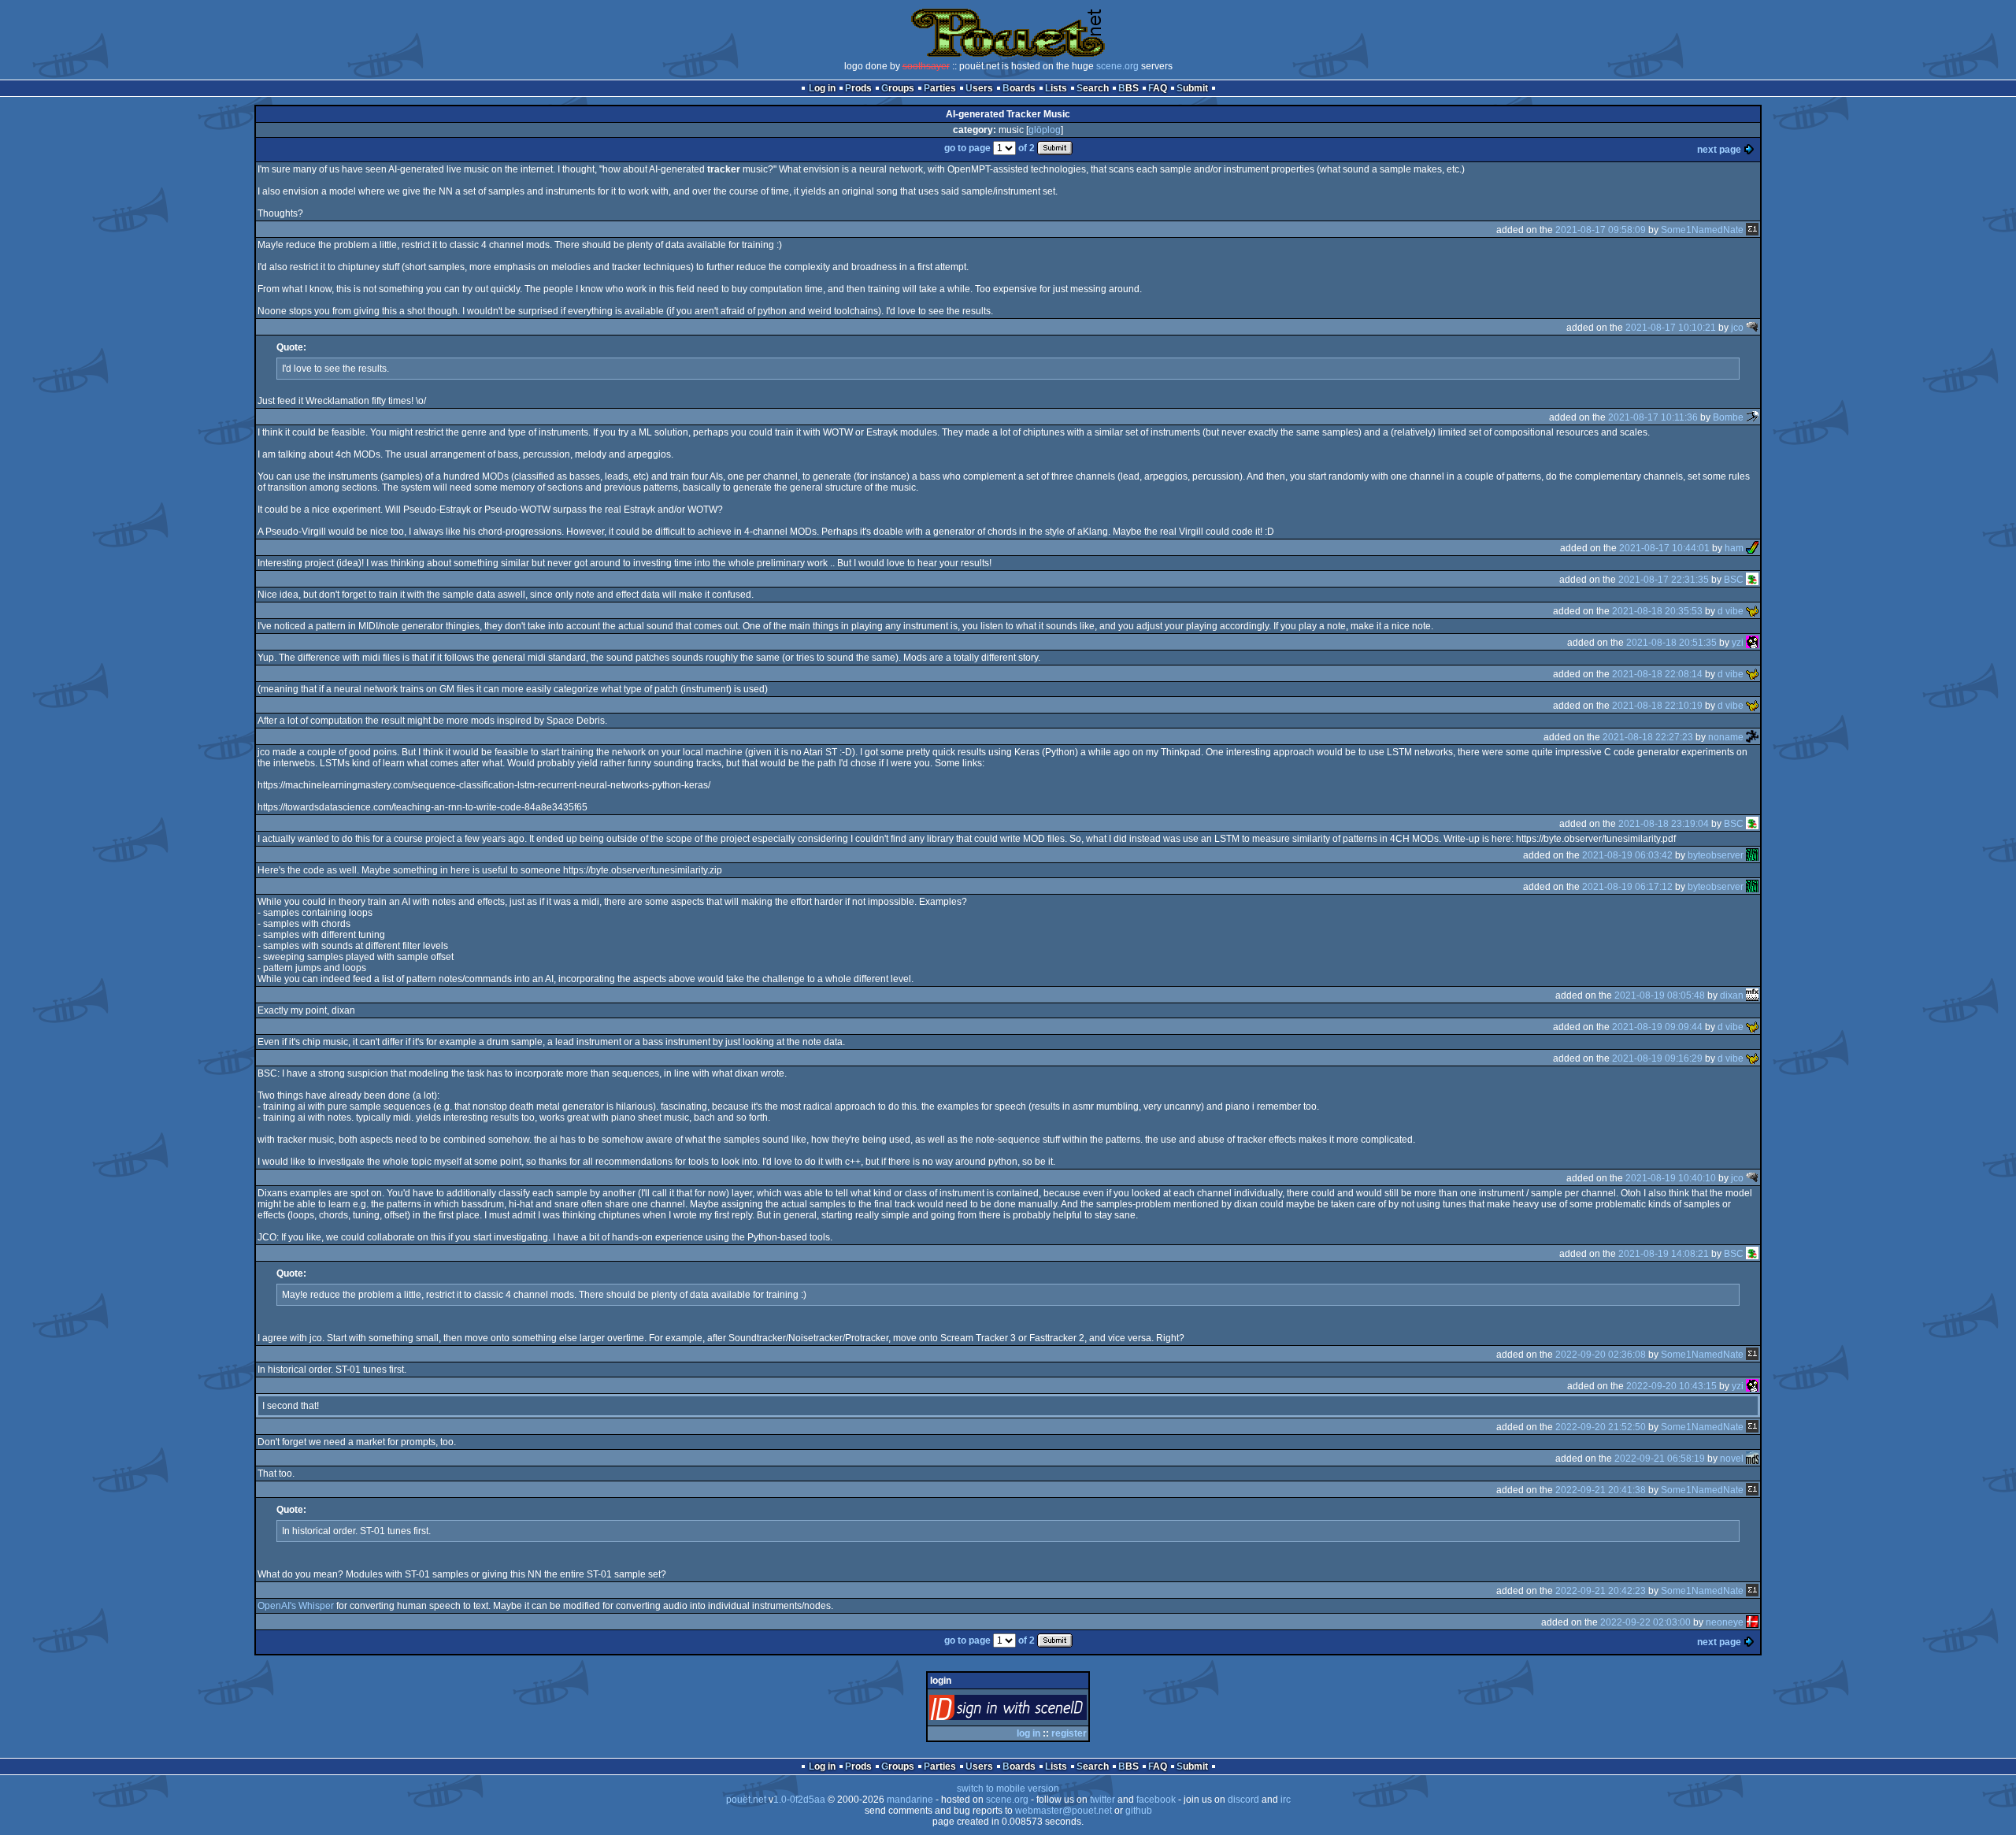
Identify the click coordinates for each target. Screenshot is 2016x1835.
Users (979, 88)
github (1139, 1811)
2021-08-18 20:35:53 (1657, 611)
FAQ (1158, 88)
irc (1286, 1800)
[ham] (1752, 548)
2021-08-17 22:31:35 (1664, 580)
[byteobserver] (1752, 855)
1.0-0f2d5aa (799, 1800)
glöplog (1045, 130)
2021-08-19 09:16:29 (1657, 1058)
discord (1243, 1800)
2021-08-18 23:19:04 (1664, 824)
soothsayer (926, 66)
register (1069, 1733)
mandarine (910, 1800)
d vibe (1731, 611)
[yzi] (1752, 643)
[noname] (1752, 737)
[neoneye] (1752, 1622)
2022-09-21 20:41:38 (1601, 1490)
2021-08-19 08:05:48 (1660, 995)
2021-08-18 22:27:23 (1648, 737)
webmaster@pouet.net (1064, 1811)
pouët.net (746, 1800)
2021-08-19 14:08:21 (1664, 1254)
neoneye (1725, 1622)
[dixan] (1752, 995)
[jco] (1752, 328)
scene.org (1117, 66)
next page (1719, 150)
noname (1726, 737)
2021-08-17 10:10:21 (1671, 328)
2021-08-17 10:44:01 (1664, 548)
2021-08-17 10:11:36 (1653, 417)
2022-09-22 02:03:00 (1645, 1622)
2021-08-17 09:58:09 (1601, 230)
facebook (1156, 1800)
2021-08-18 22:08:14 (1657, 674)
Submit (1192, 88)
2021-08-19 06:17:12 (1627, 887)
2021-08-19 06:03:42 (1627, 855)
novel (1732, 1459)
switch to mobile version (1008, 1789)
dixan (1732, 995)
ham (1734, 548)
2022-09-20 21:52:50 (1601, 1427)
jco (1737, 328)
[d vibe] (1752, 611)
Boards (1019, 88)
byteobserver (1716, 855)
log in (1028, 1733)
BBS (1128, 88)
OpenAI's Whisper (296, 1606)
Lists (1056, 88)
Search (1093, 88)
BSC (1734, 580)
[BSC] (1752, 580)
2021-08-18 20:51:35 (1671, 643)
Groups (898, 88)
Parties (940, 88)
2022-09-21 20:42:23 (1601, 1591)
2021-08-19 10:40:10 (1671, 1178)
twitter (1102, 1800)
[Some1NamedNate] (1752, 230)
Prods (858, 88)
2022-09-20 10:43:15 (1671, 1386)
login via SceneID (1034, 1711)
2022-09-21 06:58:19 (1660, 1459)
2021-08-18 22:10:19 (1657, 706)
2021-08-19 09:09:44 (1657, 1027)
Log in (822, 88)
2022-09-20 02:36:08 (1601, 1355)
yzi (1738, 643)
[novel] (1752, 1459)
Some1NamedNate (1702, 230)
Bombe (1728, 417)
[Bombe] (1752, 417)
